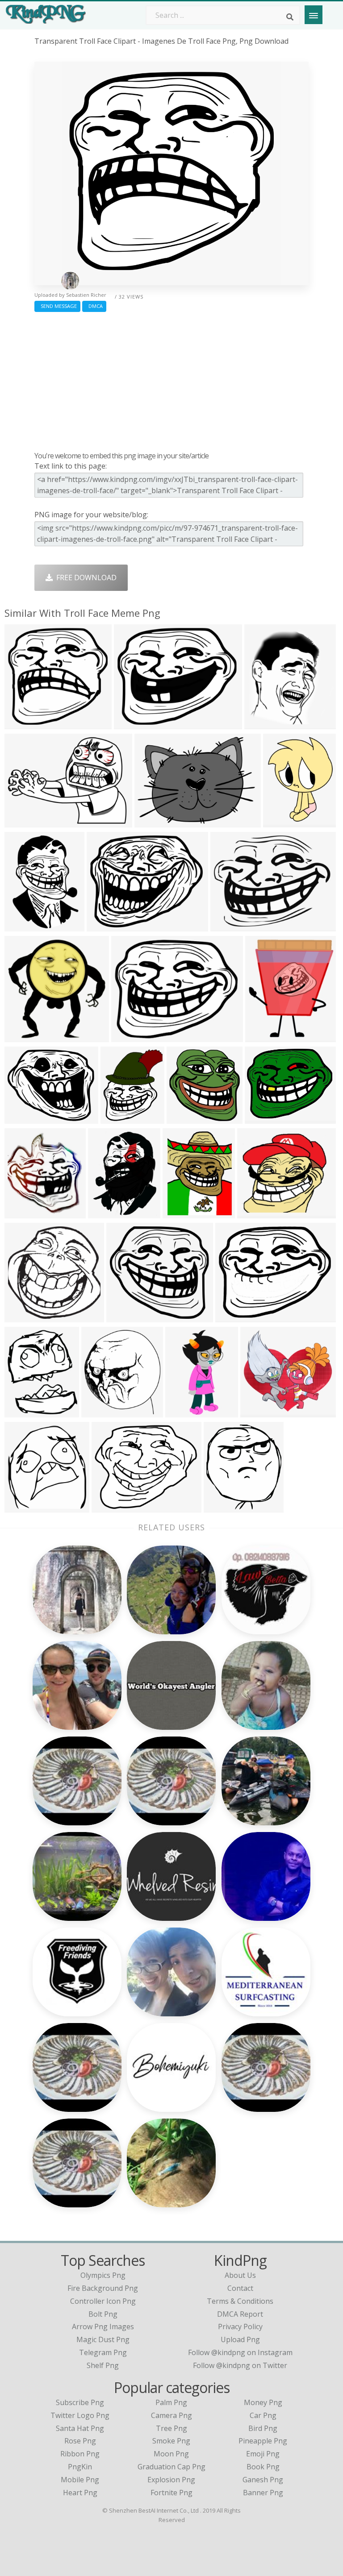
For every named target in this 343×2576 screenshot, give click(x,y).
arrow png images (103, 2327)
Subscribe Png (80, 2402)
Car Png (263, 2415)
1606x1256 (231, 926)
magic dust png (103, 2339)
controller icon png (103, 2301)
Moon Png (171, 2454)
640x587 (257, 1412)
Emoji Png (263, 2454)
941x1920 (184, 1412)
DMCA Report (240, 2314)
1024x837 (105, 926)
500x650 (117, 1118)
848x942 (98, 1412)
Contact (240, 2288)
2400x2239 (127, 1317)
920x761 (262, 1037)
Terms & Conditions (240, 2301)
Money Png (263, 2402)
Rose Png (80, 2441)
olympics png (103, 2275)
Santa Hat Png (80, 2428)
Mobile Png (80, 2480)
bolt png (103, 2314)
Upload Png (240, 2339)
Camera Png (171, 2415)
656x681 (280, 822)
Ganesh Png (263, 2480)
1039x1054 (25, 1037)
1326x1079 (134, 724)
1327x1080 (265, 1118)
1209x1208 (25, 1317)
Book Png (263, 2467)
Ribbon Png (80, 2454)
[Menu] (314, 15)
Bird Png (263, 2428)
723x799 (21, 1213)
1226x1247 (187, 1118)
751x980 (179, 1213)
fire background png (103, 2288)
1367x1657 (25, 1412)
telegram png (103, 2352)
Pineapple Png (263, 2441)
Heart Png (80, 2493)
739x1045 (23, 926)
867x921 (21, 1507)
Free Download (85, 578)
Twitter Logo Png (80, 2415)
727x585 (128, 1037)
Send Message (57, 306)
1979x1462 (155, 822)
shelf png (103, 2365)
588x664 (261, 724)
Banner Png (263, 2493)
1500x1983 (108, 1213)
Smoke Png (171, 2441)
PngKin (80, 2467)
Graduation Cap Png (171, 2467)
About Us (240, 2275)
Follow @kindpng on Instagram (240, 2352)
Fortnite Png (171, 2493)
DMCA (94, 306)
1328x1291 (25, 724)
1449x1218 (112, 1507)
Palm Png (171, 2402)
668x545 (232, 1317)
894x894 (21, 822)
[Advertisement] (171, 379)
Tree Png (171, 2428)
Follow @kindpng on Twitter (240, 2365)
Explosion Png (171, 2480)
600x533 (254, 1213)
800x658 (21, 1118)
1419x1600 (224, 1507)
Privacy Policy (240, 2327)
